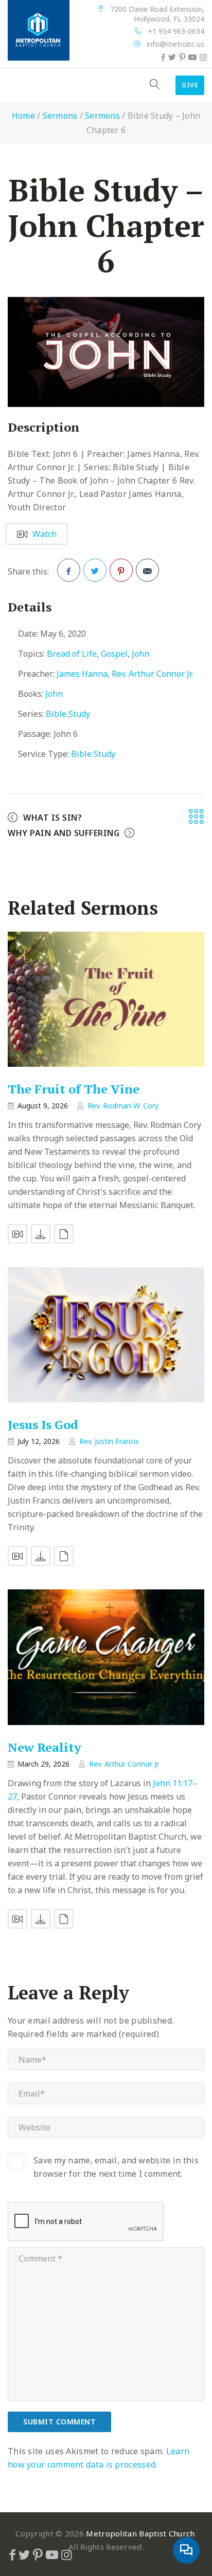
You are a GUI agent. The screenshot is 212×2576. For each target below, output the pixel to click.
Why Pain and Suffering (64, 833)
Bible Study (68, 714)
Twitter (95, 570)
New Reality (45, 1747)
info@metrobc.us (175, 44)
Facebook (69, 570)
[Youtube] (192, 57)
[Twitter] (172, 57)
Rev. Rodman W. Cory (123, 1106)
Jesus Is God (43, 1425)
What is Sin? (52, 818)
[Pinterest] (182, 57)
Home (23, 116)
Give (190, 85)
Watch (45, 534)
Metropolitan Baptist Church (140, 2533)
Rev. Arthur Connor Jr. (152, 674)
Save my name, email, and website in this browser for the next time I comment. (116, 2167)
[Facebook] (163, 57)
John (140, 654)
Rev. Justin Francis (109, 1441)
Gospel (114, 654)
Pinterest (121, 570)
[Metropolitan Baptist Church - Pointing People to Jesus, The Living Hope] (39, 30)
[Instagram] (203, 57)
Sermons (60, 116)
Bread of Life (72, 654)
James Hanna (82, 674)
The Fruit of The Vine (74, 1089)
